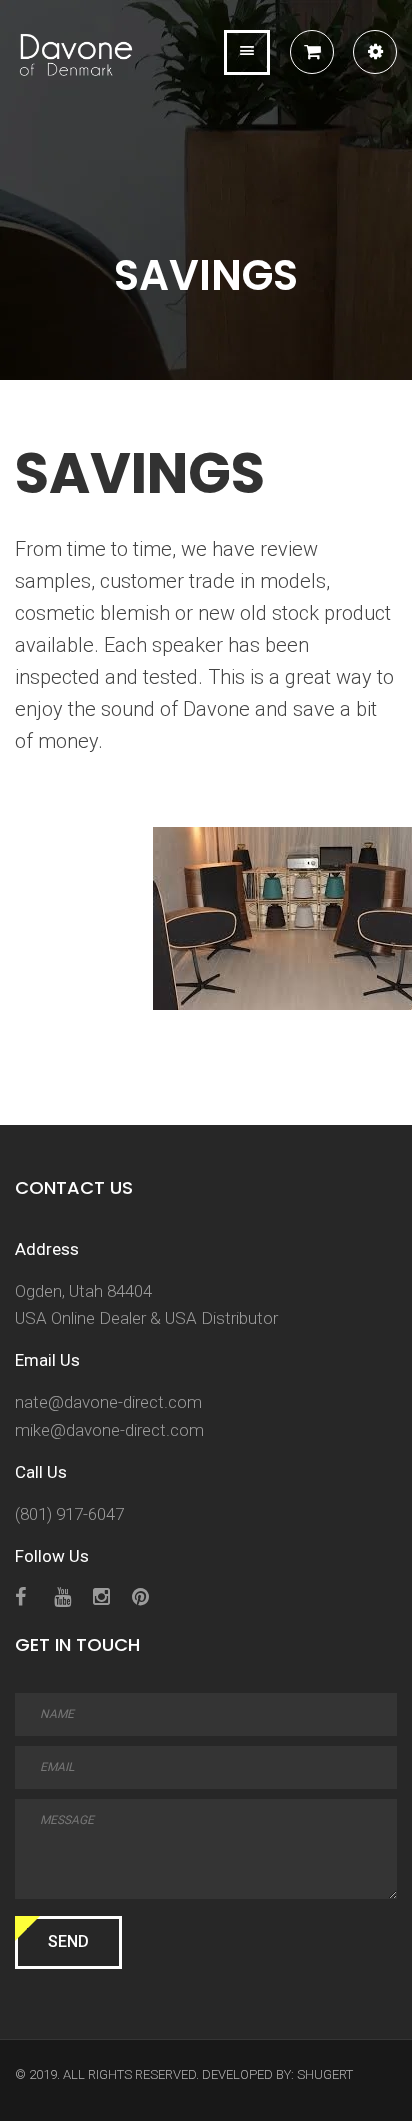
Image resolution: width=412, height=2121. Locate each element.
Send (68, 1941)
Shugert (325, 2074)
